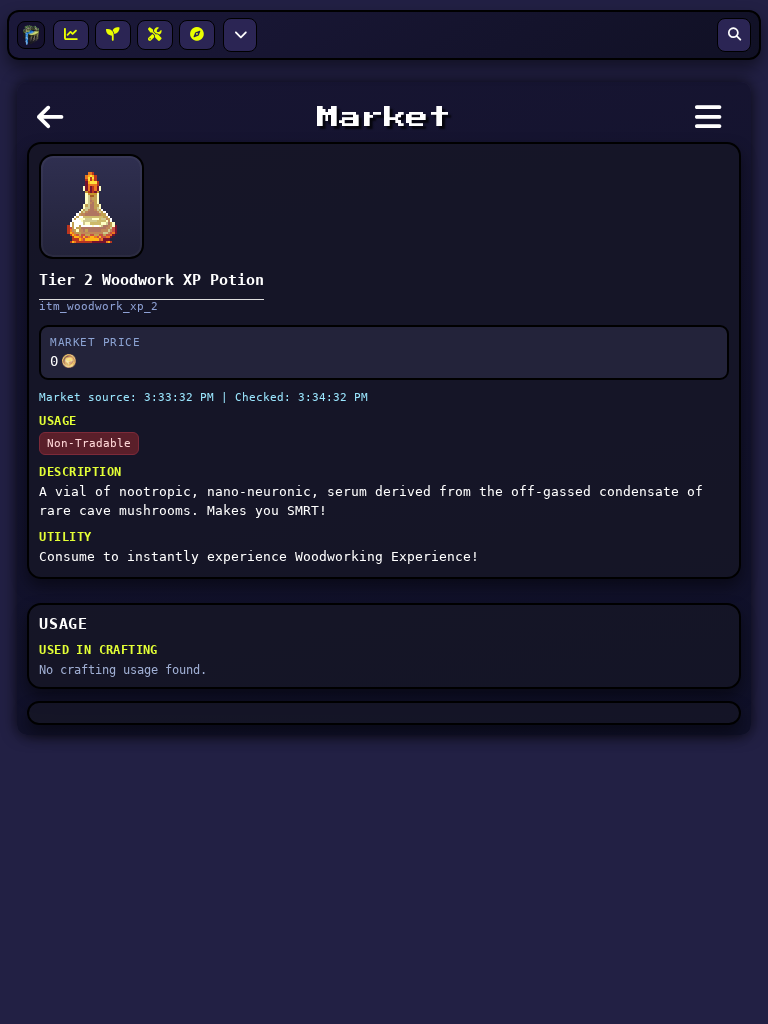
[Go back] (55, 123)
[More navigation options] (240, 35)
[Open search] (734, 35)
